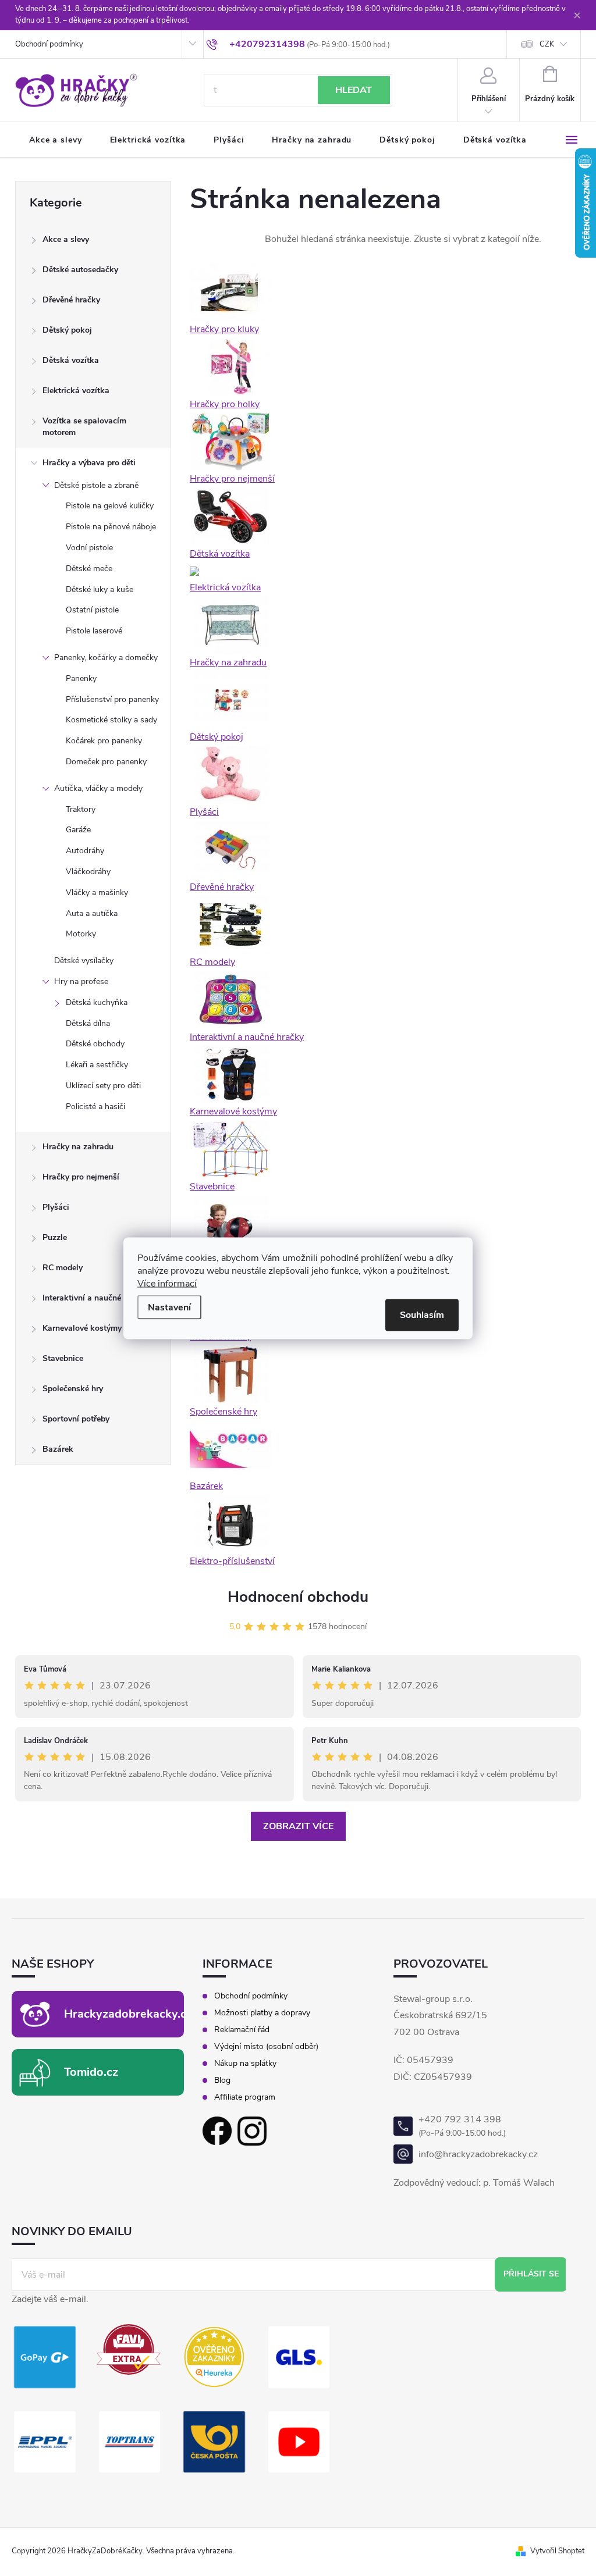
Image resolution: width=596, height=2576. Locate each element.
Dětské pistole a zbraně (96, 485)
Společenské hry (73, 1389)
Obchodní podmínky (49, 44)
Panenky (81, 678)
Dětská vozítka (71, 360)
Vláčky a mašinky (97, 892)
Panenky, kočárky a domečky (106, 658)
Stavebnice (63, 1358)
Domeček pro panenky (106, 762)
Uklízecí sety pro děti (103, 1086)
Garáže (78, 830)
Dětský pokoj (67, 330)
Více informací (167, 1283)
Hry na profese (81, 981)
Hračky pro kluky (224, 329)
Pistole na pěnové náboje (111, 527)
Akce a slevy (66, 239)
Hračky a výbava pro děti (89, 463)
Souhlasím (422, 1314)
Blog (222, 2080)
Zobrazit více (298, 1826)
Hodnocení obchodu (298, 1597)
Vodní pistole (89, 548)
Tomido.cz (91, 2072)
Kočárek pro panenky (104, 741)
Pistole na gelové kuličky (110, 506)
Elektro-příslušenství (232, 1561)
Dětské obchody (95, 1044)
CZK (547, 44)
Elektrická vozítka (76, 391)
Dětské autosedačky (80, 270)
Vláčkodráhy (88, 872)
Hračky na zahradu (78, 1147)
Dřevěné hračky (71, 300)
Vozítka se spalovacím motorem (84, 427)
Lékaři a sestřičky (97, 1065)
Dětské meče (89, 569)
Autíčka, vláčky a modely (98, 788)
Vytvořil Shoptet (557, 2551)
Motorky (81, 934)
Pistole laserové (94, 631)
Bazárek (58, 1449)
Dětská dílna (88, 1023)
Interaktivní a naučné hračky (95, 1298)
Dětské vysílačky (84, 961)
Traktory (81, 809)
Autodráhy (85, 851)
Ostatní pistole (92, 610)
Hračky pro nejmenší (81, 1177)
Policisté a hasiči (95, 1107)
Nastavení (169, 1307)
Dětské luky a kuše (100, 589)
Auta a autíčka (92, 913)
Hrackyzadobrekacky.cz (128, 2014)
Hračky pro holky (225, 404)
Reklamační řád (242, 2030)
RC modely (63, 1268)
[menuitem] (56, 140)
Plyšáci (56, 1207)
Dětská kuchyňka (97, 1002)
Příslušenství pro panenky (112, 699)
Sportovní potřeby (76, 1419)
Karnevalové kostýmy (82, 1328)
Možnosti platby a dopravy (262, 2013)
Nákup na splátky (245, 2064)
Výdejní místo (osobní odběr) (266, 2047)
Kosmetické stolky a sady (111, 720)
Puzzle (55, 1237)
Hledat (354, 90)
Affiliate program (245, 2097)
